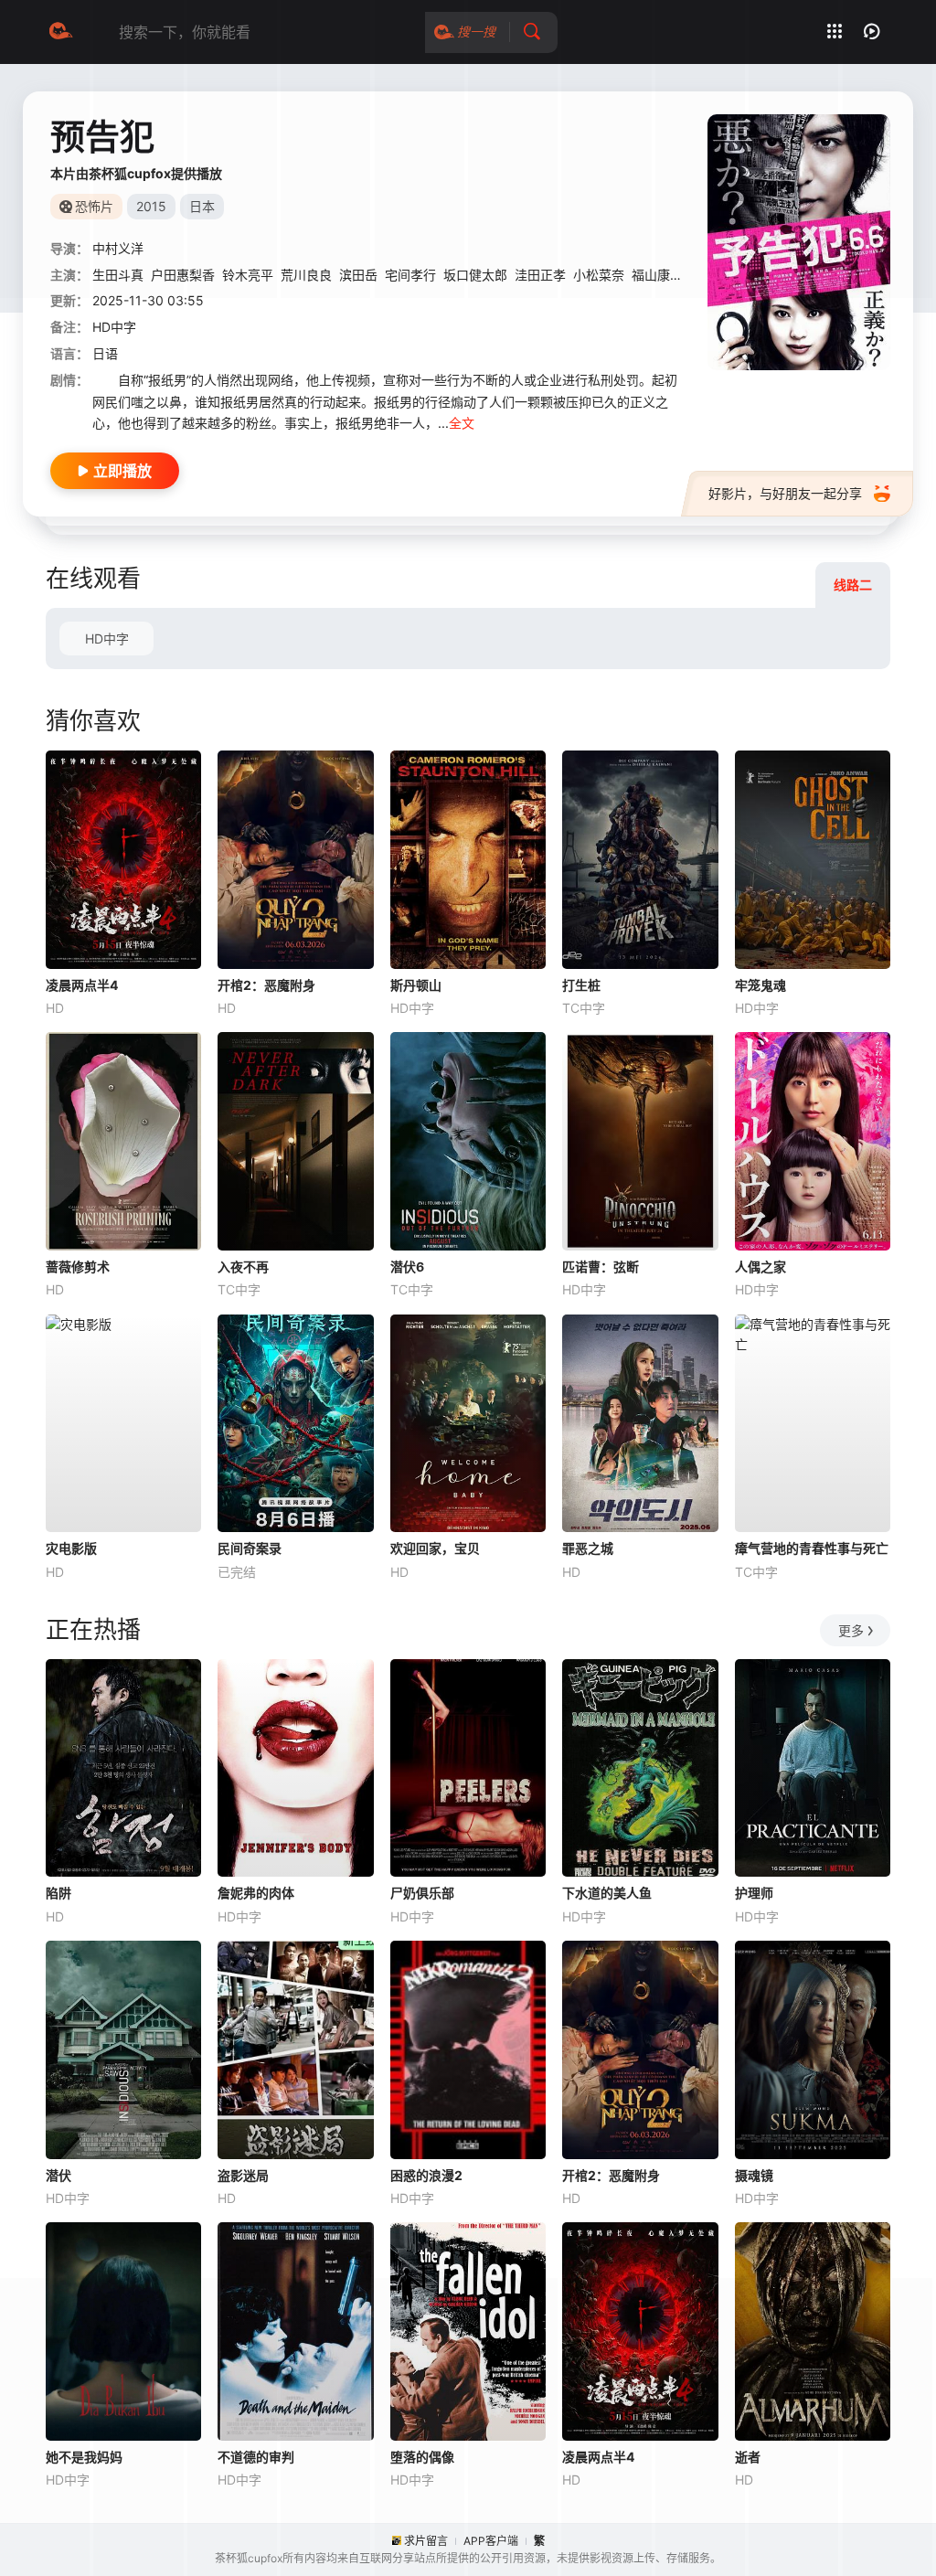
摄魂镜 (754, 2175)
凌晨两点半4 (82, 985)
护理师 (754, 1893)
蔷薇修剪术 (78, 1267)
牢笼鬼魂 (760, 985)
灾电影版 (71, 1548)
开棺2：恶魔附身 (266, 985)
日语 (105, 353)
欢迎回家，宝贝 (435, 1548)
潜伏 (58, 2175)
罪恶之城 (588, 1548)
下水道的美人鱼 (607, 1893)
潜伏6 (407, 1267)
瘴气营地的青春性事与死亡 (812, 1548)
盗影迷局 (243, 2175)
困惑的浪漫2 (426, 2175)
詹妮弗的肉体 (256, 1893)
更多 (851, 1630)
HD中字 (107, 639)
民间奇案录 (250, 1548)
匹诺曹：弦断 (601, 1267)
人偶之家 (760, 1267)
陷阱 (58, 1893)
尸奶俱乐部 (422, 1893)
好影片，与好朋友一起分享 (785, 493)
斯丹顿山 (416, 985)
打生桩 (581, 985)
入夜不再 (243, 1267)
